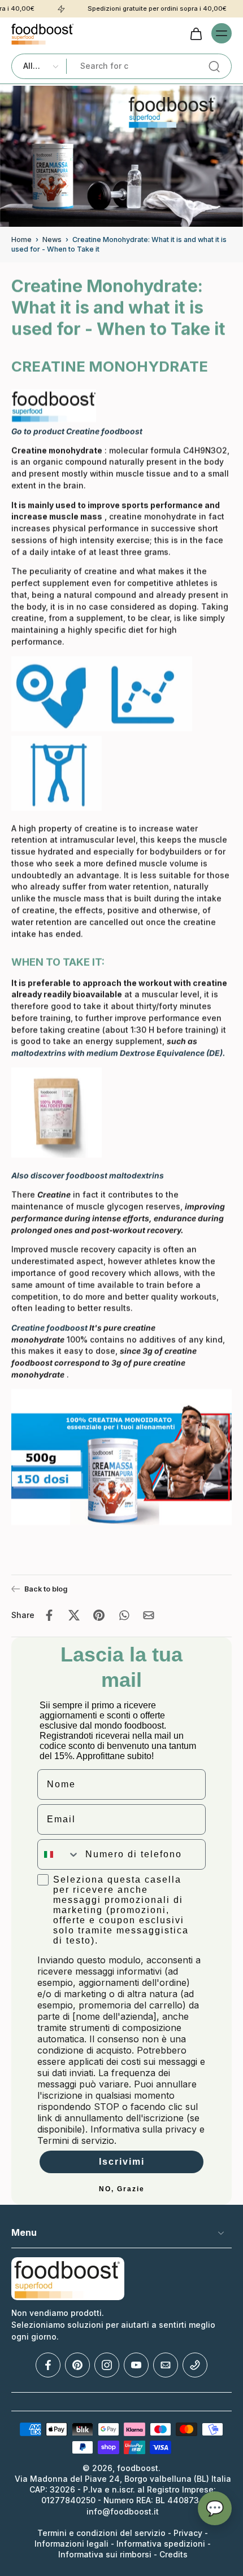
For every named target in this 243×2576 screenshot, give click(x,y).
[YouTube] (136, 2366)
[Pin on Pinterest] (99, 1615)
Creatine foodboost (49, 1328)
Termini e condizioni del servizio (101, 2533)
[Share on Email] (149, 1615)
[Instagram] (107, 2366)
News (52, 239)
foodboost (138, 2469)
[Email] (166, 2366)
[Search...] (214, 67)
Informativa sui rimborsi (105, 2555)
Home (21, 239)
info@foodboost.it (123, 2512)
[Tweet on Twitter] (74, 1615)
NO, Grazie (122, 2189)
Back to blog (46, 1589)
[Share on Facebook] (49, 1615)
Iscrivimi (122, 2162)
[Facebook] (48, 2366)
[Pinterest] (77, 2366)
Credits (173, 2555)
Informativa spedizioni (161, 2544)
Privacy (189, 2533)
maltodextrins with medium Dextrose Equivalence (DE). (118, 1053)
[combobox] (59, 1854)
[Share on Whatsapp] (124, 1615)
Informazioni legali (71, 2544)
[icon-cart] (196, 33)
